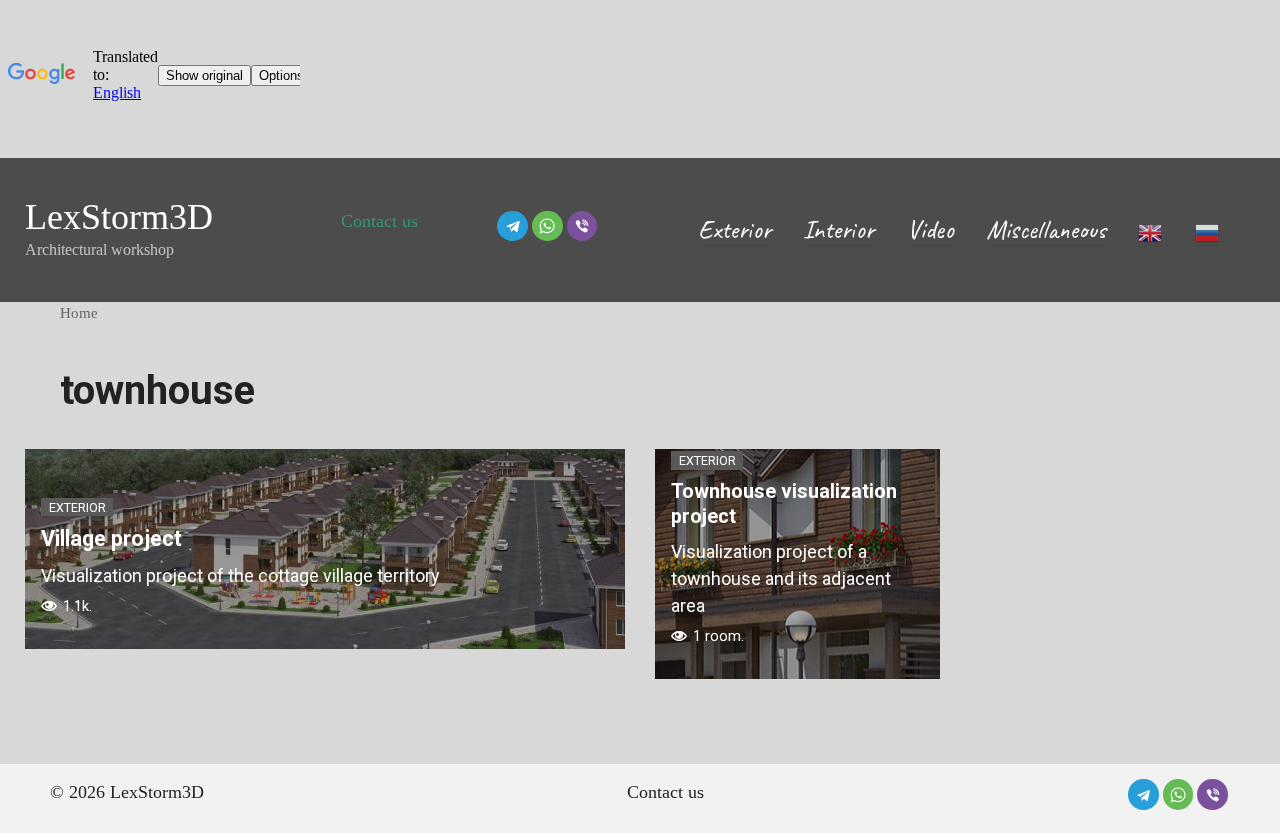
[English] (1150, 229)
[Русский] (1207, 229)
